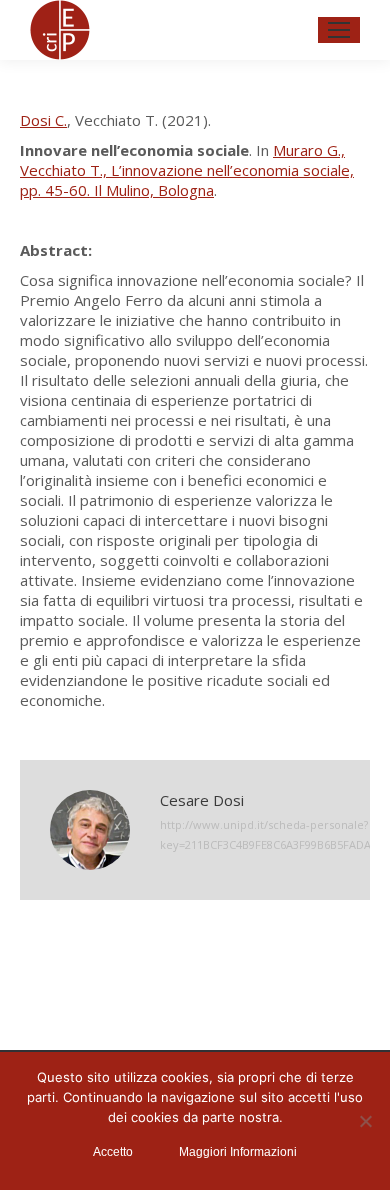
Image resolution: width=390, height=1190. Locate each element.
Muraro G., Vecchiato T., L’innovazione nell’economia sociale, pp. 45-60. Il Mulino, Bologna (187, 170)
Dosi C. (43, 120)
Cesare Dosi (202, 800)
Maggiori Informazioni (238, 1152)
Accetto (113, 1152)
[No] (365, 1121)
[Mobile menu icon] (339, 30)
